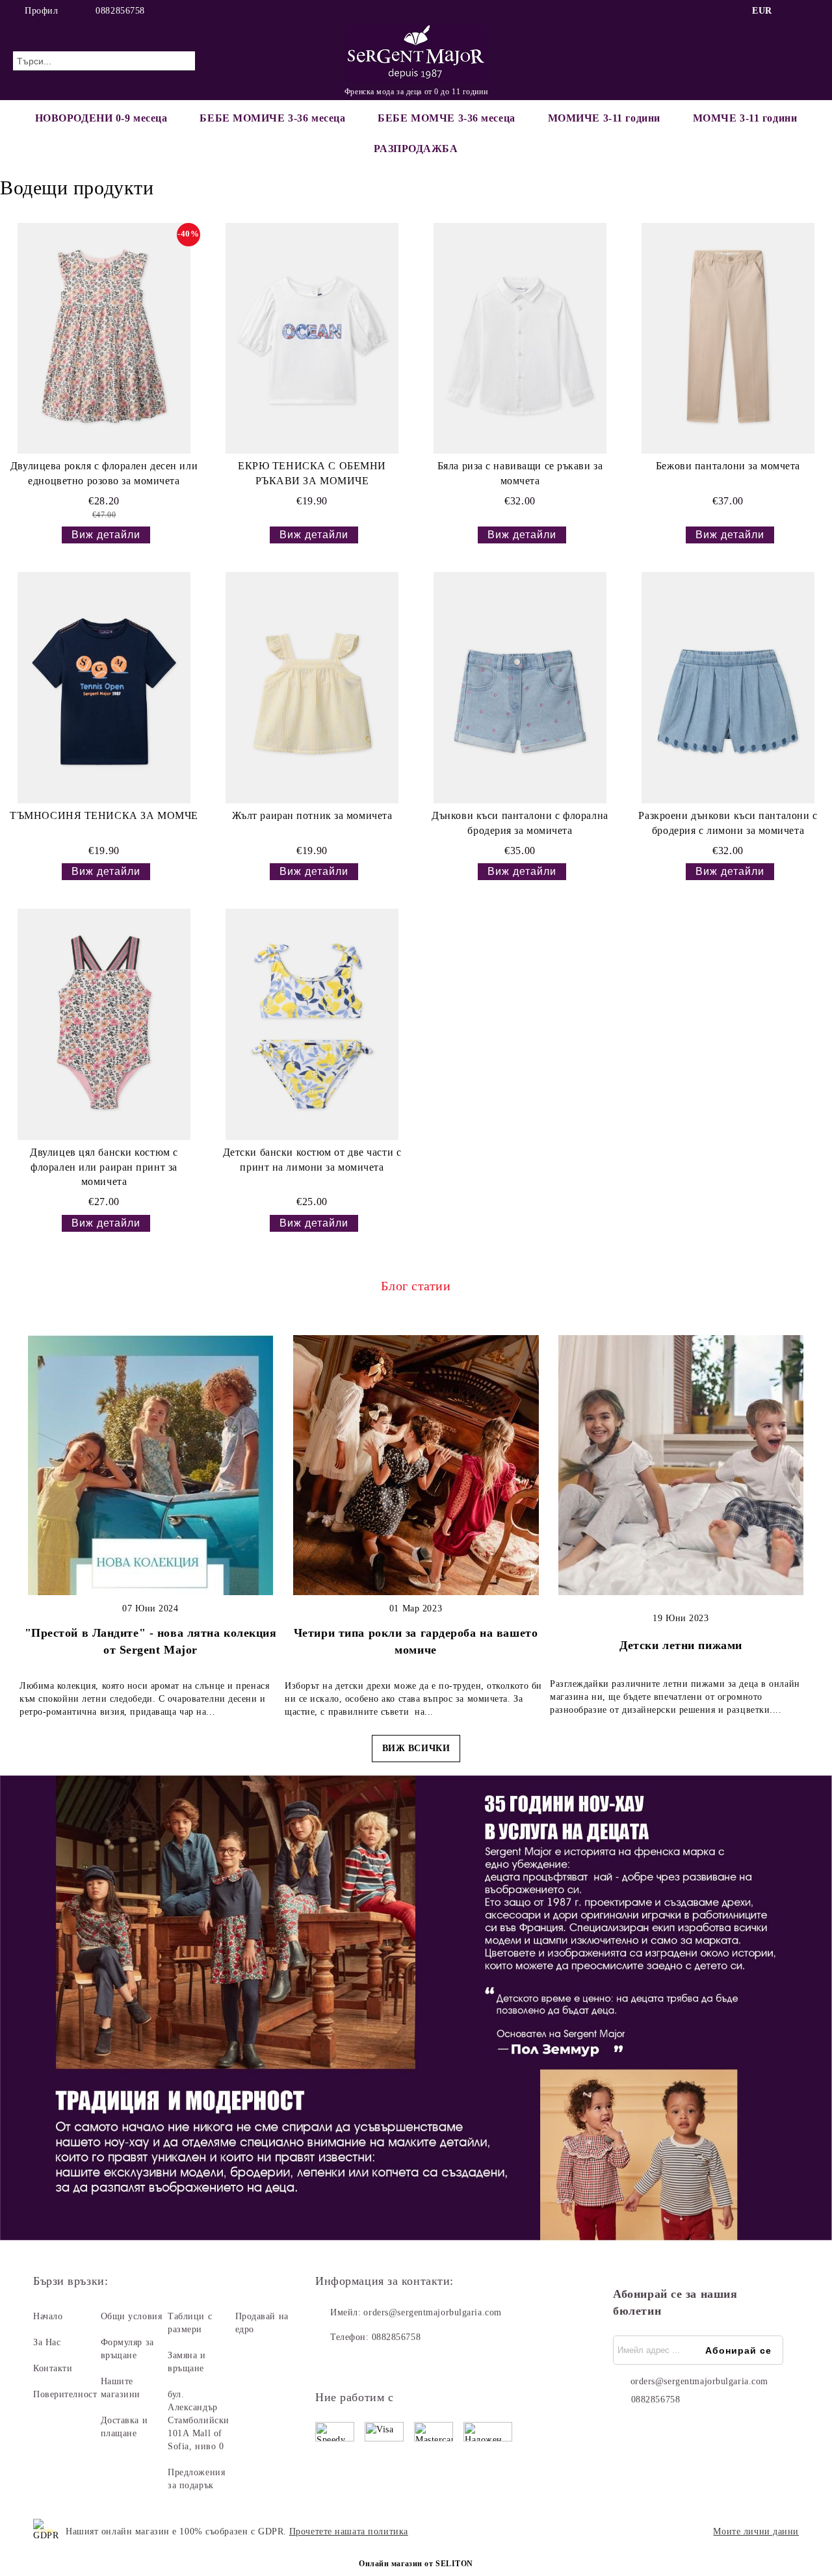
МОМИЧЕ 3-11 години (604, 118)
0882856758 (120, 11)
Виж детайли (106, 535)
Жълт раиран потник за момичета (312, 815)
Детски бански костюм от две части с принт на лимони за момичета (312, 1160)
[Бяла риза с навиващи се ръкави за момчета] (520, 338)
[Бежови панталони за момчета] (728, 338)
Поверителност (65, 2394)
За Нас (47, 2342)
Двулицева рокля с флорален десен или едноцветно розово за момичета (104, 473)
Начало (48, 2316)
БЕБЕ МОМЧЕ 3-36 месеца (446, 118)
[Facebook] (792, 11)
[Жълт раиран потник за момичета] (312, 687)
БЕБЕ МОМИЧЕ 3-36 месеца (272, 118)
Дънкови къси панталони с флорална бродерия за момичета (520, 823)
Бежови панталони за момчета (728, 466)
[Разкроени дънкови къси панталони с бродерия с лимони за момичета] (728, 687)
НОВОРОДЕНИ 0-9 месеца (101, 118)
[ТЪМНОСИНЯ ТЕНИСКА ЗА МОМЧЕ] (104, 687)
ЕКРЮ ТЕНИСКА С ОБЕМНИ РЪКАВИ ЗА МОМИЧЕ (312, 473)
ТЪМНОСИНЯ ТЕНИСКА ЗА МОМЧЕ (104, 815)
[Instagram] (812, 11)
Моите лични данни (756, 2531)
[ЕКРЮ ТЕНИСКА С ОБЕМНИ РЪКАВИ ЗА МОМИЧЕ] (312, 338)
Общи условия (132, 2316)
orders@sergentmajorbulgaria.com (432, 2312)
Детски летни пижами (681, 1645)
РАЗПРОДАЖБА (416, 149)
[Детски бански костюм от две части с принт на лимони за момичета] (312, 1024)
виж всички (416, 1748)
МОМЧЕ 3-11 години (745, 118)
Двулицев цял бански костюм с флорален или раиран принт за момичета (104, 1167)
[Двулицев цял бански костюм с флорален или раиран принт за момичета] (104, 1024)
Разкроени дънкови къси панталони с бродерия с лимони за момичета (728, 823)
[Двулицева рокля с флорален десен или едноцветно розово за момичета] (104, 338)
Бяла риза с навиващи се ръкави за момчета (520, 473)
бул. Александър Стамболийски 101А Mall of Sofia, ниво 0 (199, 2420)
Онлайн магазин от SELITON (416, 2564)
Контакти (53, 2368)
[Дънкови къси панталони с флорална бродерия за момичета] (520, 687)
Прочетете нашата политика (349, 2531)
